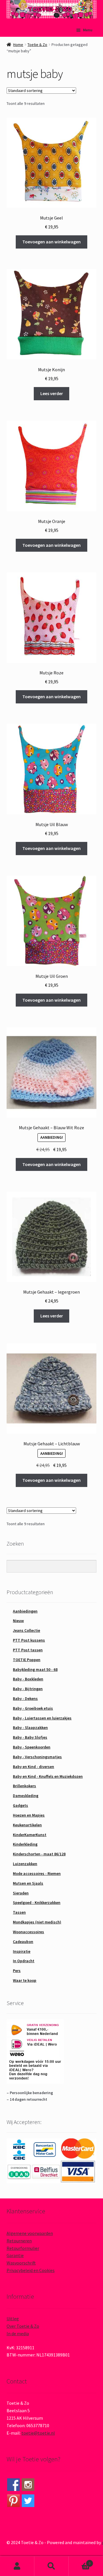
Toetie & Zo (37, 45)
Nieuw (18, 1621)
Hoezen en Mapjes (29, 1815)
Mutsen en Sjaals (28, 1883)
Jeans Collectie (26, 1630)
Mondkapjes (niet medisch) (37, 1922)
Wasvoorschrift (21, 2263)
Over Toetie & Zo (23, 2326)
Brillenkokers (24, 1786)
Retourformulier (23, 2248)
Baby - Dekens (25, 1698)
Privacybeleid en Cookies (31, 2270)
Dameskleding (26, 1796)
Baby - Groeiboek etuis (33, 1708)
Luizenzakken (25, 1864)
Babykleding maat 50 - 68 (35, 1669)
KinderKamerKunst (30, 1835)
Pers (17, 1971)
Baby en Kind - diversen (33, 1767)
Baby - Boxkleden (28, 1679)
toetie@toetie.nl (38, 2433)
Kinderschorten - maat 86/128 (39, 1854)
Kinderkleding (25, 1844)
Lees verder (52, 393)
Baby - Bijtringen (28, 1689)
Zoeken (51, 2566)
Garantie (15, 2255)
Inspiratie (22, 1951)
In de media (18, 2333)
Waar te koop (25, 1980)
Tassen (19, 1912)
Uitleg (13, 2319)
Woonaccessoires (28, 1932)
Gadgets (20, 1805)
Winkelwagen (80, 2561)
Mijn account (17, 2566)
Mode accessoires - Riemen (37, 1873)
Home (18, 45)
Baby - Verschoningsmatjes (37, 1757)
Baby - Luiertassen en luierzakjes (42, 1718)
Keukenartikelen (27, 1825)
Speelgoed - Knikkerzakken (37, 1902)
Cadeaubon (23, 1942)
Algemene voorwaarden (30, 2233)
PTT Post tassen (28, 1650)
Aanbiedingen (25, 1611)
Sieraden (21, 1893)
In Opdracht (24, 1961)
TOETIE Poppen (27, 1660)
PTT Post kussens (29, 1640)
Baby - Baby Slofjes (30, 1737)
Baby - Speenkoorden (32, 1747)
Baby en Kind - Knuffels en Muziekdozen (48, 1776)
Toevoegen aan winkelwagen (51, 242)
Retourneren (19, 2241)
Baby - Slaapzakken (30, 1727)
